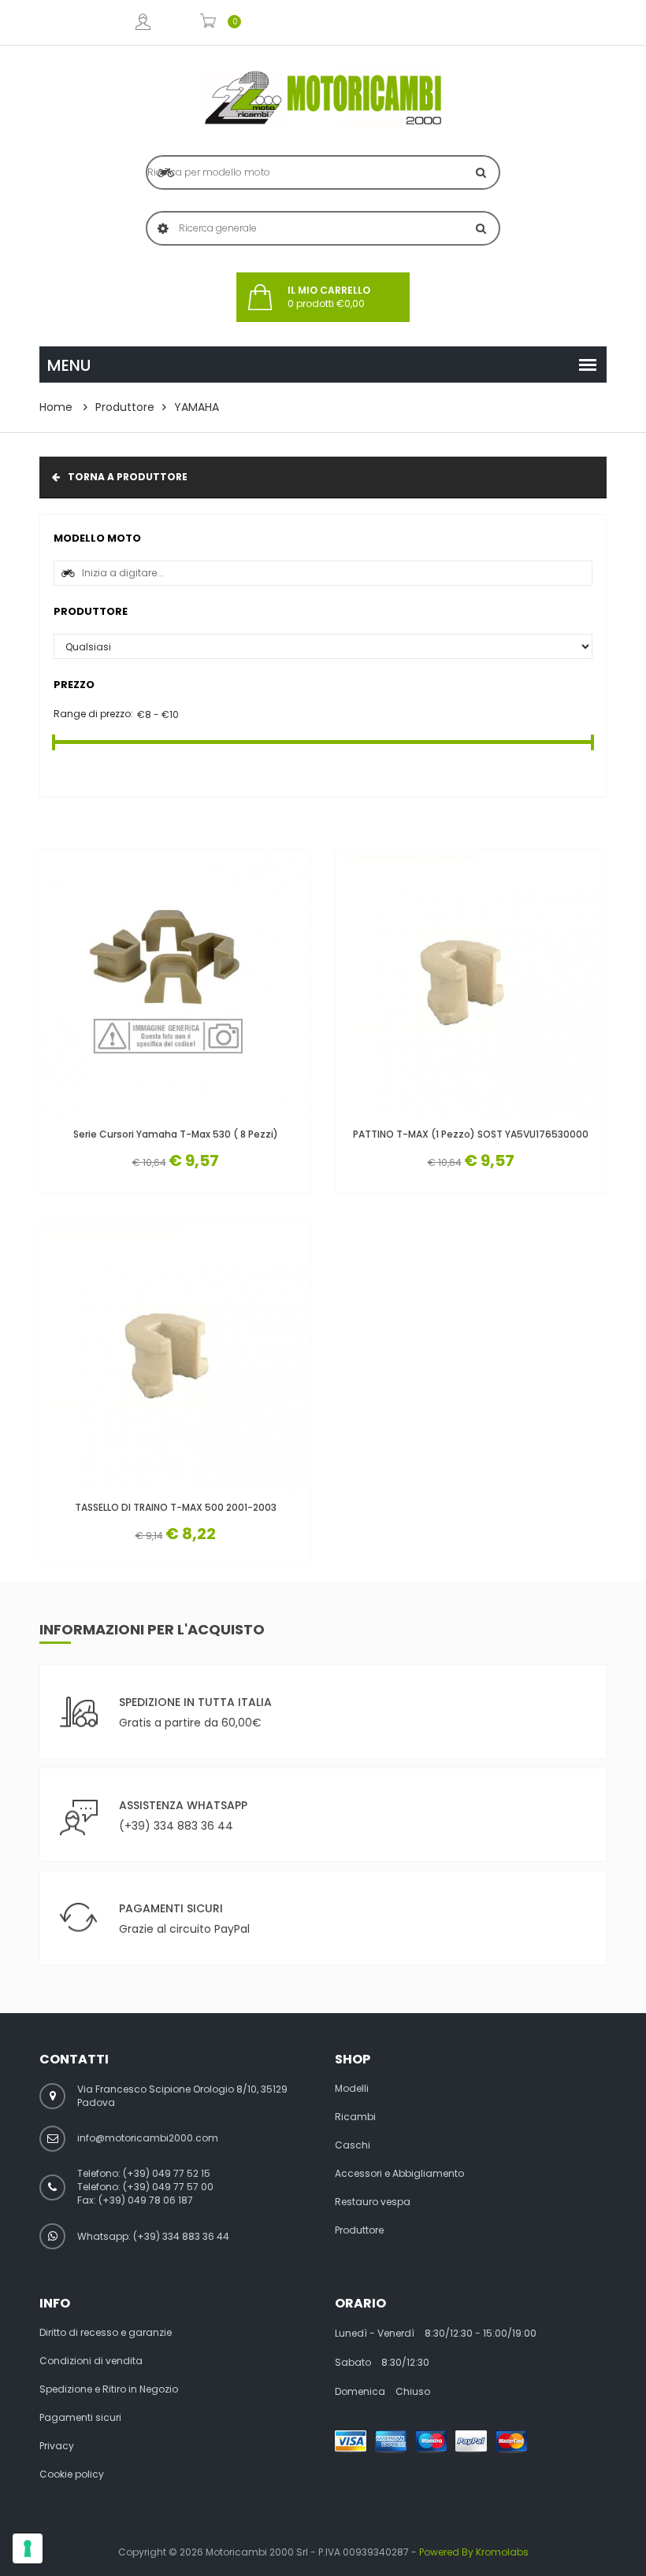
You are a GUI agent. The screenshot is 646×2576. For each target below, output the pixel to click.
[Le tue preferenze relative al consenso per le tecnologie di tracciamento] (28, 2548)
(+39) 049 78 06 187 (146, 2200)
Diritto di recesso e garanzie (106, 2333)
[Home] (323, 98)
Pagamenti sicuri (80, 2418)
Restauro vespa (373, 2202)
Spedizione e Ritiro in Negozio (109, 2389)
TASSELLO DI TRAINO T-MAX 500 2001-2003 (176, 1507)
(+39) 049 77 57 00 (168, 2187)
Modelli (352, 2089)
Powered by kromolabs (474, 2552)
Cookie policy (72, 2474)
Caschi (353, 2145)
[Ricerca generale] (481, 228)
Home (56, 407)
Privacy (57, 2446)
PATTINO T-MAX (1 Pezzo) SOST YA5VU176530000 (471, 1134)
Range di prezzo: (93, 714)
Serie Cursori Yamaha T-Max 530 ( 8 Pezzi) (176, 1134)
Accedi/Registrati (143, 22)
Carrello (208, 22)
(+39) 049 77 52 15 (167, 2173)
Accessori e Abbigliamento (399, 2174)
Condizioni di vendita (91, 2361)
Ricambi (355, 2117)
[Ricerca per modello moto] (481, 172)
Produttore (125, 407)
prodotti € (329, 297)
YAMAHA (197, 407)
